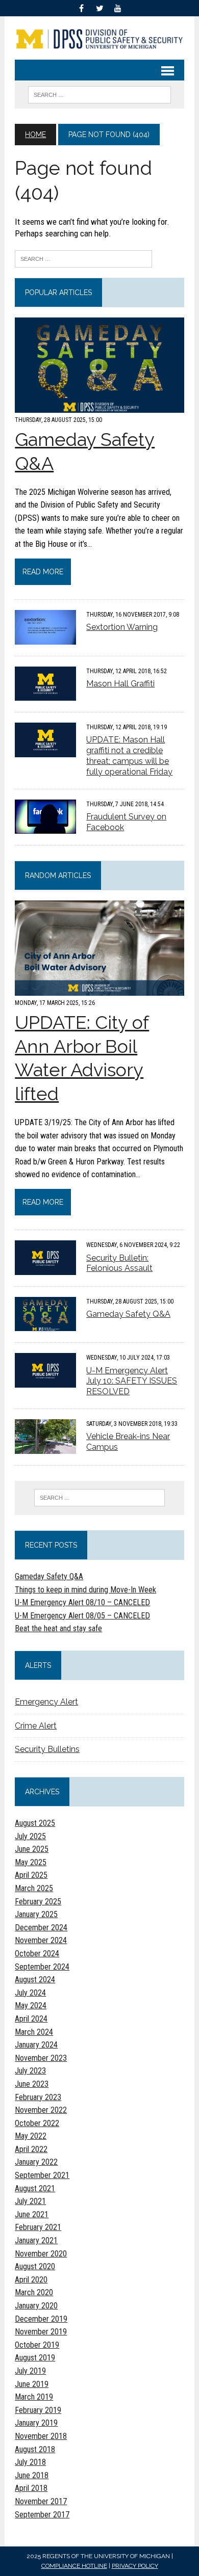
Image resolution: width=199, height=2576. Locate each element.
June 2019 (32, 2384)
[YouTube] (118, 7)
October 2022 (37, 2123)
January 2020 (36, 2306)
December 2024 (41, 1928)
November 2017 (41, 2501)
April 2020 (31, 2280)
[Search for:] (83, 258)
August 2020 (35, 2266)
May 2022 (31, 2136)
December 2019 (41, 2319)
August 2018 (35, 2449)
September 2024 (42, 1967)
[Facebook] (81, 7)
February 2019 (38, 2410)
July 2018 (30, 2462)
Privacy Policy (135, 2566)
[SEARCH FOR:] (99, 94)
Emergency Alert (46, 1702)
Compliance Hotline (74, 2566)
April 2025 (31, 1875)
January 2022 (36, 2162)
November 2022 (41, 2110)
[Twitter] (99, 7)
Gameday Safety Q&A (128, 1314)
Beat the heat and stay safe (58, 1628)
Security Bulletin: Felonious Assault (119, 1263)
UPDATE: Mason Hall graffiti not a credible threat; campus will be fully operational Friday (129, 755)
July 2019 (30, 2371)
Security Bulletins (47, 1749)
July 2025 (30, 1836)
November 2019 (41, 2332)
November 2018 (41, 2436)
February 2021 (38, 2227)
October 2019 (37, 2345)
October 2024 (37, 1954)
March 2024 (34, 2032)
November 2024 (41, 1940)
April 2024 (31, 2019)
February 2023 (38, 2097)
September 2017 (42, 2515)
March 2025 (34, 1888)
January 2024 (36, 2045)
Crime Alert (36, 1726)
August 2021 (35, 2188)
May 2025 (31, 1862)
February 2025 (38, 1902)
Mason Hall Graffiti (120, 684)
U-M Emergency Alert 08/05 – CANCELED (82, 1616)
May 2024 (31, 2006)
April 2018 (31, 2488)
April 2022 (31, 2149)
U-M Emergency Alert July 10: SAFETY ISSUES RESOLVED (132, 1381)
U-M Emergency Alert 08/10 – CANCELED (82, 1602)
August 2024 (35, 1980)
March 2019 (34, 2397)
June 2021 (32, 2214)
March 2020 (34, 2292)
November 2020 (41, 2254)
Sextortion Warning (122, 627)
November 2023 (41, 2058)
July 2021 (30, 2201)
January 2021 (36, 2240)
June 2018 (32, 2475)
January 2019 (36, 2423)
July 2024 (30, 1993)
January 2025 (36, 1914)
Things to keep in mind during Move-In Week (85, 1590)
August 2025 (35, 1823)
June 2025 (32, 1849)
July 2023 (30, 2071)
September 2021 (42, 2175)
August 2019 (35, 2358)
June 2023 (32, 2084)
